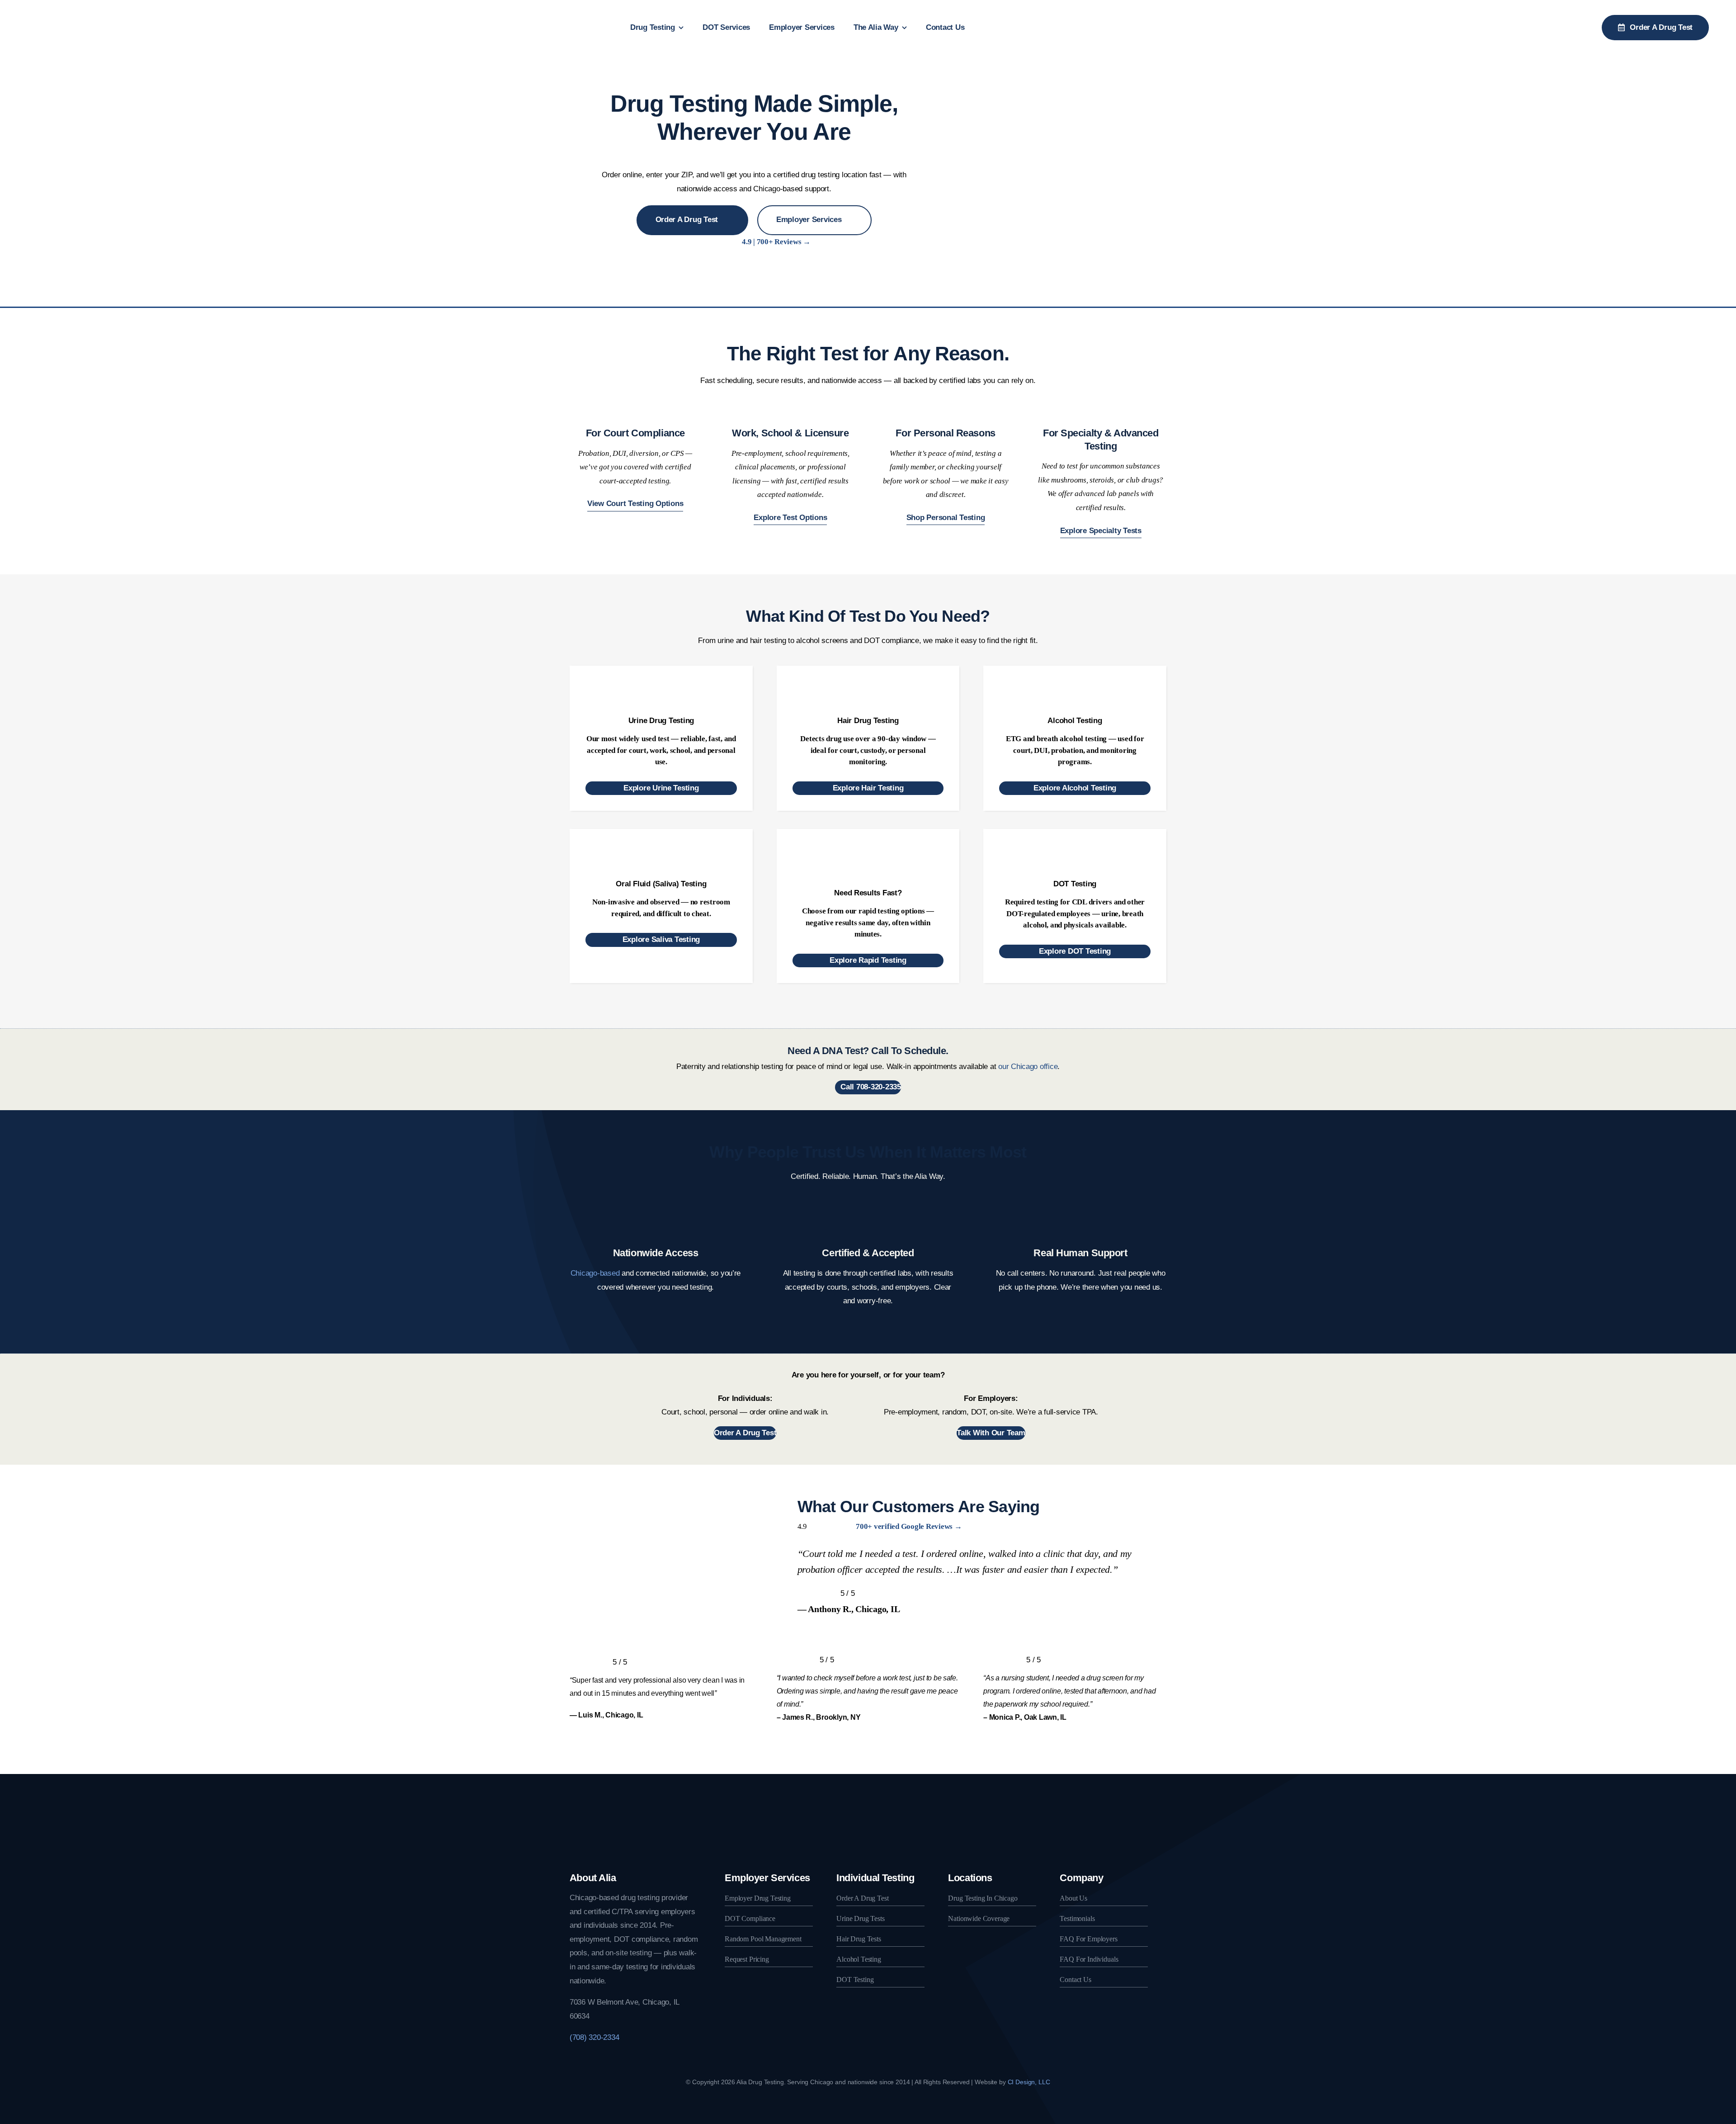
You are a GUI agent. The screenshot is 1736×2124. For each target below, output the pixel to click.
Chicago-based (595, 1273)
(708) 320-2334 (594, 2037)
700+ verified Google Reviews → (909, 1526)
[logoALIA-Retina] (61, 8)
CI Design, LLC (1029, 2082)
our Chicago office (1028, 1067)
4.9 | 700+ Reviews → (776, 242)
